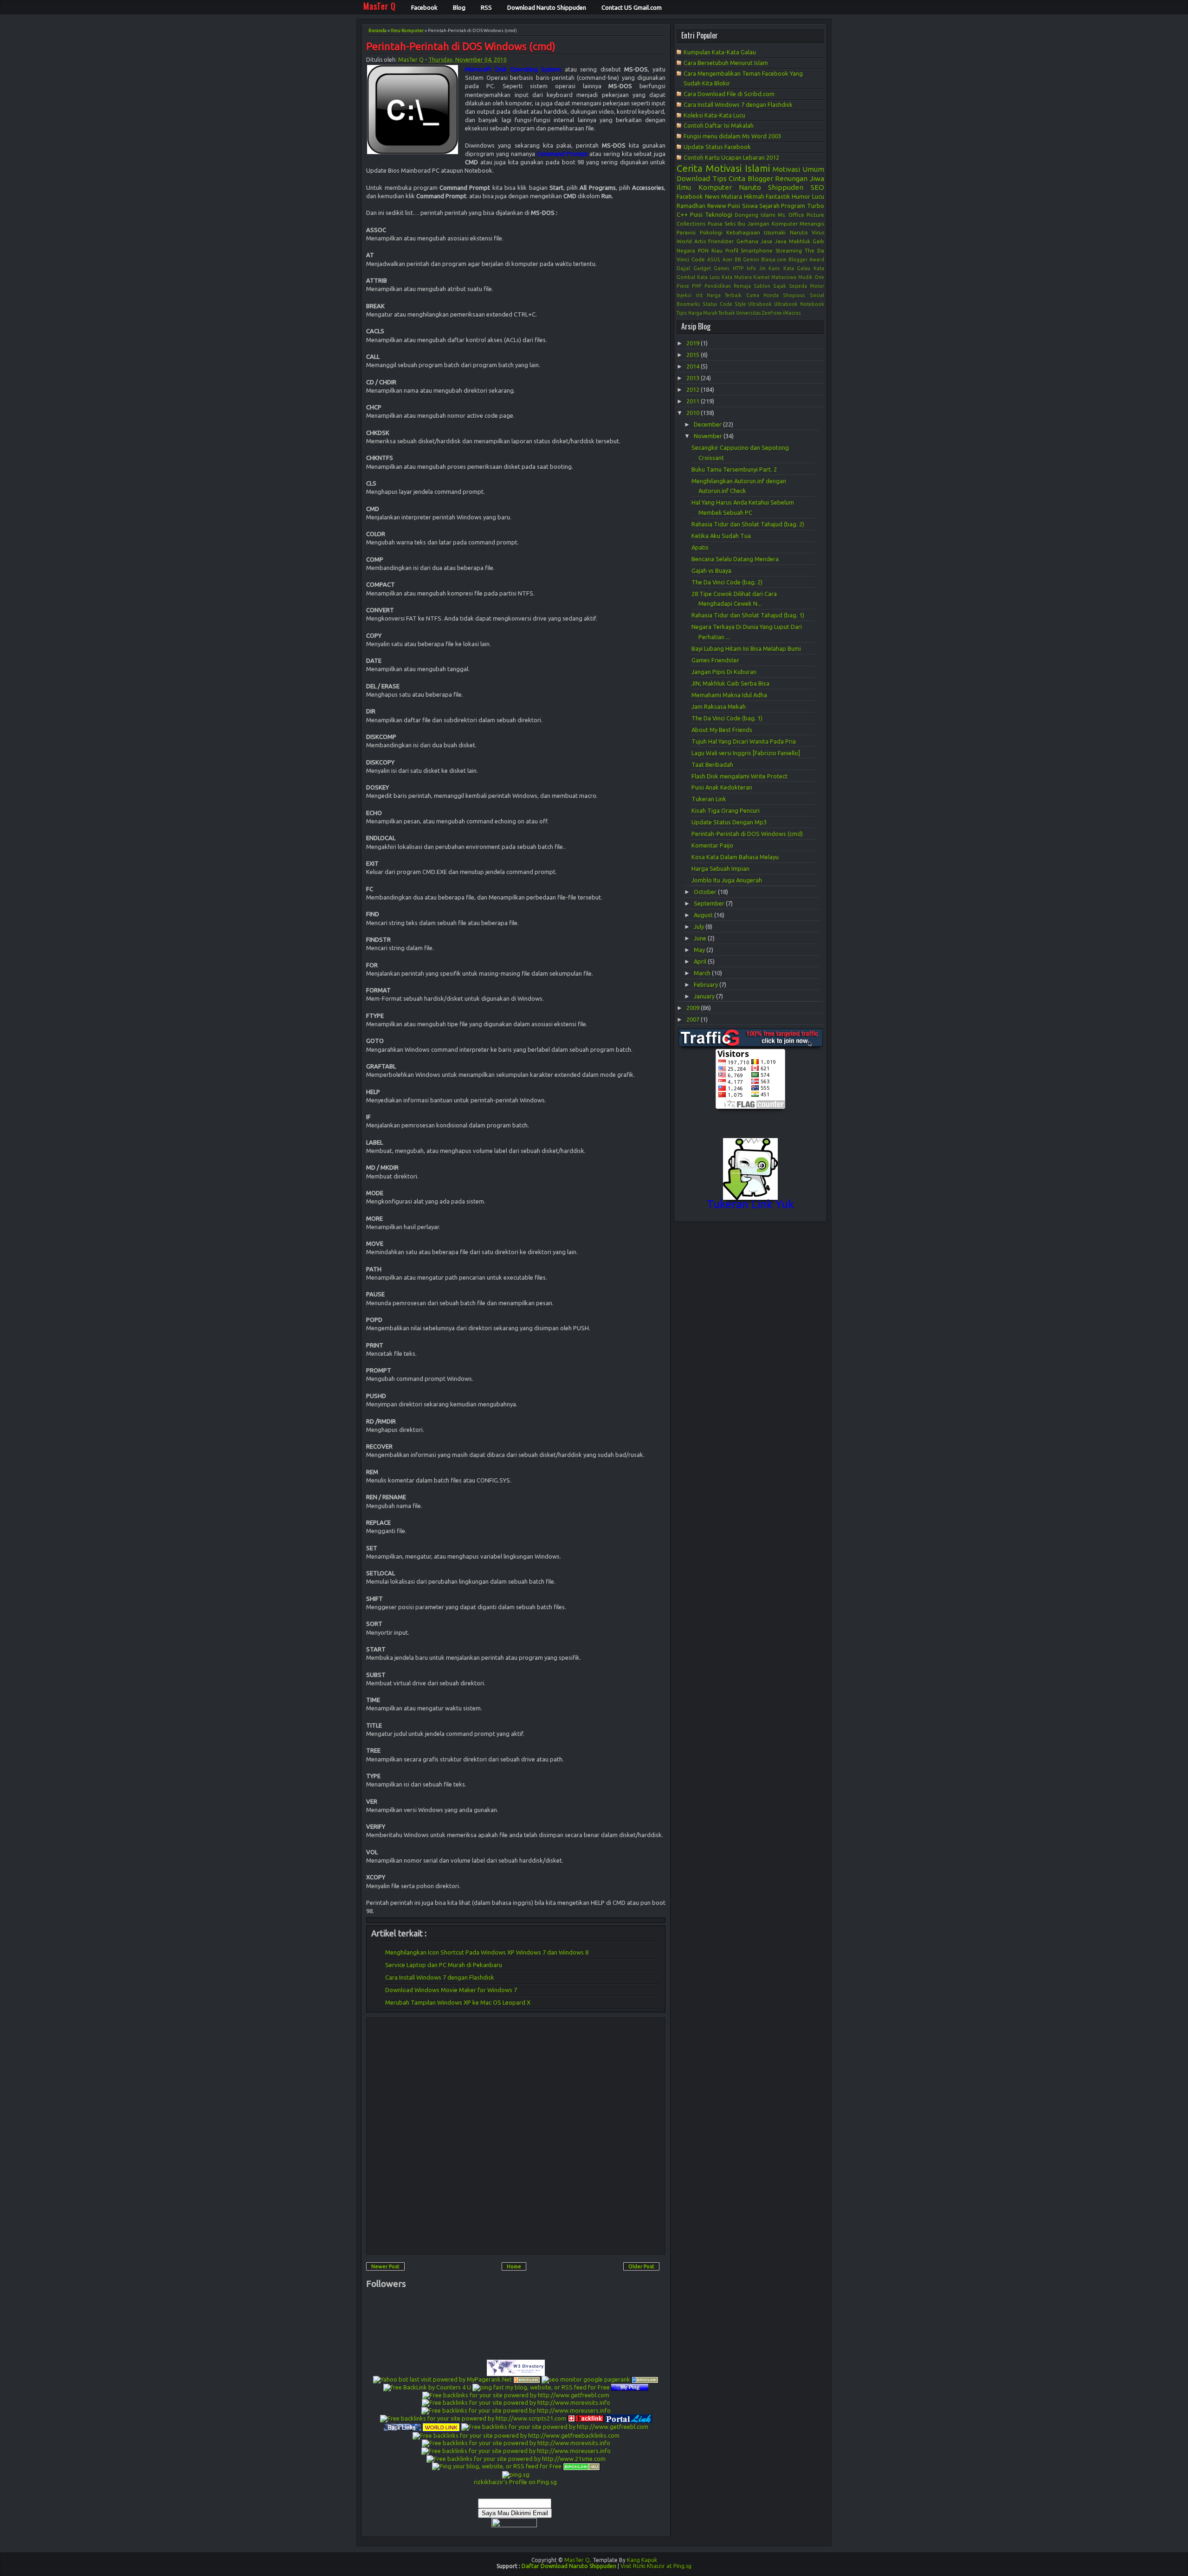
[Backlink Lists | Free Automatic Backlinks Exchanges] (527, 2379)
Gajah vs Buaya (711, 570)
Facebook (690, 196)
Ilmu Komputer (407, 30)
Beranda (378, 30)
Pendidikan (718, 286)
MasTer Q (411, 60)
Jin (762, 268)
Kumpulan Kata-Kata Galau (720, 52)
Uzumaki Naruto (786, 232)
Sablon (762, 286)
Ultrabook (760, 304)
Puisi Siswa (742, 206)
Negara (686, 250)
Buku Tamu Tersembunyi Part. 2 (734, 469)
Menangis (812, 223)
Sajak (780, 286)
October (706, 892)
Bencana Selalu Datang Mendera (735, 559)
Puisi (696, 214)
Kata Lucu (708, 277)
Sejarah (769, 206)
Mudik (805, 277)
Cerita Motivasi (709, 168)
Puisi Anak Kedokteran (722, 787)
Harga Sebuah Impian (720, 868)
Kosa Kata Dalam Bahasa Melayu (735, 857)
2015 (694, 355)
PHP (697, 286)
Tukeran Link (709, 799)
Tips (720, 178)
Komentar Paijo (712, 845)
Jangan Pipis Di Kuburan (724, 672)
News (712, 196)
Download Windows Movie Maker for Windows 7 (451, 1990)
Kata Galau (797, 268)
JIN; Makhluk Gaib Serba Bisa (730, 683)
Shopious (794, 295)
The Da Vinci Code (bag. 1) (727, 718)
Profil (732, 250)
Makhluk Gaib (807, 241)
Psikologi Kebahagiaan (730, 232)
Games (722, 268)
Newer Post (385, 2266)
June (701, 938)
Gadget (702, 268)
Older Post (641, 2266)
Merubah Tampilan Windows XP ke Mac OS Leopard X (458, 2002)
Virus (818, 232)
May (700, 950)
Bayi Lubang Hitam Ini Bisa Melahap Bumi (746, 648)
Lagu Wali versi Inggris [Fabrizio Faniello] (746, 753)
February (707, 984)
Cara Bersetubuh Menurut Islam (726, 63)
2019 (694, 343)
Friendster (721, 241)
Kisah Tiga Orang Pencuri (726, 810)
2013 (694, 378)
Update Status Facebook (717, 147)
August (704, 915)
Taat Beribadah (712, 764)
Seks (730, 223)
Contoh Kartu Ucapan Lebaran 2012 (731, 157)
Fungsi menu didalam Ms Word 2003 (732, 136)
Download (693, 178)
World (684, 241)
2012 (694, 389)
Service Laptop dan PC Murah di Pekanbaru (444, 1965)
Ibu (741, 223)
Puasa (715, 223)
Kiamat (761, 277)
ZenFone (772, 313)
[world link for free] (441, 2427)
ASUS (714, 259)
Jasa (766, 241)
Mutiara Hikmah (742, 196)
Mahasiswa (784, 277)
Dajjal (683, 268)
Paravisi (686, 232)
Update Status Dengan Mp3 (729, 822)
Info (751, 268)
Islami (757, 168)
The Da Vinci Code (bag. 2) (727, 582)
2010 (694, 413)
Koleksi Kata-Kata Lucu (714, 115)
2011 (694, 401)
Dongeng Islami (755, 215)
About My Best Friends (722, 730)
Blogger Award (806, 259)
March (703, 973)
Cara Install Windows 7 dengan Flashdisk (440, 1977)
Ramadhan (691, 206)
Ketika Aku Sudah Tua (721, 536)
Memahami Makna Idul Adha (729, 695)
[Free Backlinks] (645, 2379)
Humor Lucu (808, 196)
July (700, 926)
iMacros (792, 313)
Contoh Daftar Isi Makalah (719, 125)
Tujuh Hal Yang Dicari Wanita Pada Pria (744, 741)
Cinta (737, 178)
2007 (694, 1019)
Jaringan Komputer (772, 223)
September (710, 903)
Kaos (774, 268)
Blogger (760, 178)
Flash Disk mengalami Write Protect (739, 776)
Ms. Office (791, 215)
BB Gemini (747, 259)
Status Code (717, 304)
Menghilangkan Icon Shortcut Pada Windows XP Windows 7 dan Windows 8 (487, 1952)
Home (514, 2266)
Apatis (700, 547)
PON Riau (710, 250)
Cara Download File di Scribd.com (729, 94)
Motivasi (786, 169)
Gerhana (747, 241)
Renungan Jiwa (800, 178)
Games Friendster (715, 660)
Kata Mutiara (737, 277)
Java (781, 241)
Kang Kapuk (642, 2560)
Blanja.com (774, 259)
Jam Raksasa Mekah (719, 706)
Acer (728, 259)
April (701, 961)
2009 (694, 1008)
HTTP (738, 268)
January (705, 996)
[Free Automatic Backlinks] (586, 2418)
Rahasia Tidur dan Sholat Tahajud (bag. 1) (748, 615)
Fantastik (778, 196)
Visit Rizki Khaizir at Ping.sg (656, 2566)
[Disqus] (516, 2136)
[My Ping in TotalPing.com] (630, 2387)
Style (740, 304)
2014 (694, 366)
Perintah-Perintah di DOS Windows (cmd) (461, 47)
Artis (700, 241)
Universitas (749, 313)
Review (717, 206)
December (708, 424)
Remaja (742, 286)
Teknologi (719, 214)
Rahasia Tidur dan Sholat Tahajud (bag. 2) (748, 524)
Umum (813, 169)
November (709, 436)
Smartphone (757, 250)
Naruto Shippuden (771, 187)
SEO (817, 187)
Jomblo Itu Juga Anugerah (727, 880)
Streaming (789, 250)
